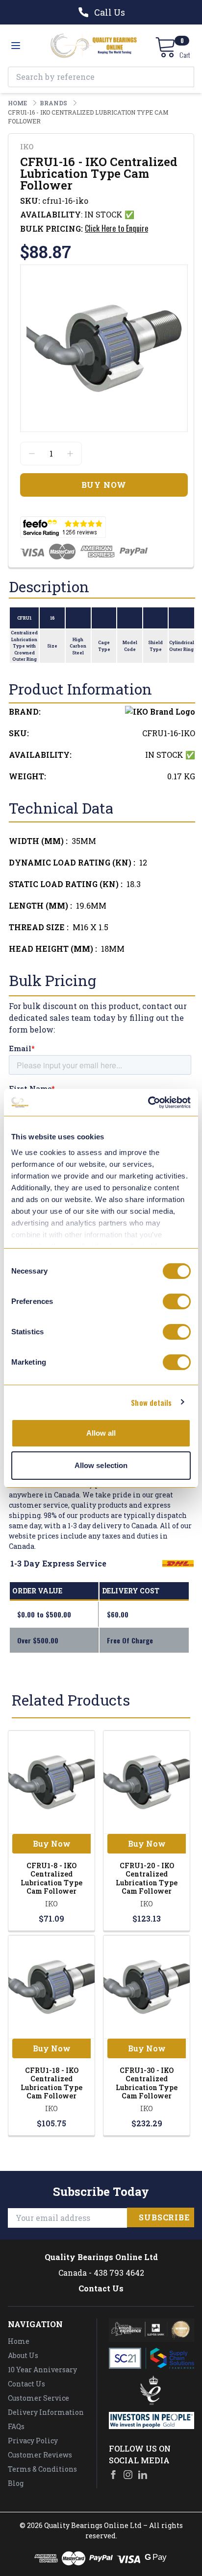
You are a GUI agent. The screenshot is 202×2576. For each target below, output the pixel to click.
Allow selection (101, 1465)
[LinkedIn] (143, 2475)
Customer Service (38, 2398)
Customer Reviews (40, 2455)
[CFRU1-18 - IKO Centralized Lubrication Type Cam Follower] (51, 1987)
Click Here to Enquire (116, 228)
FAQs (16, 2426)
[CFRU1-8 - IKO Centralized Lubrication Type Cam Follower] (51, 1782)
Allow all (101, 1433)
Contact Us (101, 2288)
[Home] (94, 46)
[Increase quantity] (70, 454)
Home (19, 2341)
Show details (151, 1402)
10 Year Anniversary (42, 2370)
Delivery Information (46, 2412)
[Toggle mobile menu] (16, 46)
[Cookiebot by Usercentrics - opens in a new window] (148, 1103)
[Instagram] (128, 2475)
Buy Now (52, 1843)
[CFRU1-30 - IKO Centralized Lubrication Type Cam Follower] (147, 1987)
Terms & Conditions (42, 2469)
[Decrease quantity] (32, 454)
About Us (23, 2355)
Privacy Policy (33, 2441)
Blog (16, 2483)
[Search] (184, 77)
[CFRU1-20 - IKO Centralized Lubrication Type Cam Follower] (147, 1782)
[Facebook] (113, 2475)
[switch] (177, 1301)
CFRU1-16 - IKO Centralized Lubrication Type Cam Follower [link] (88, 117)
